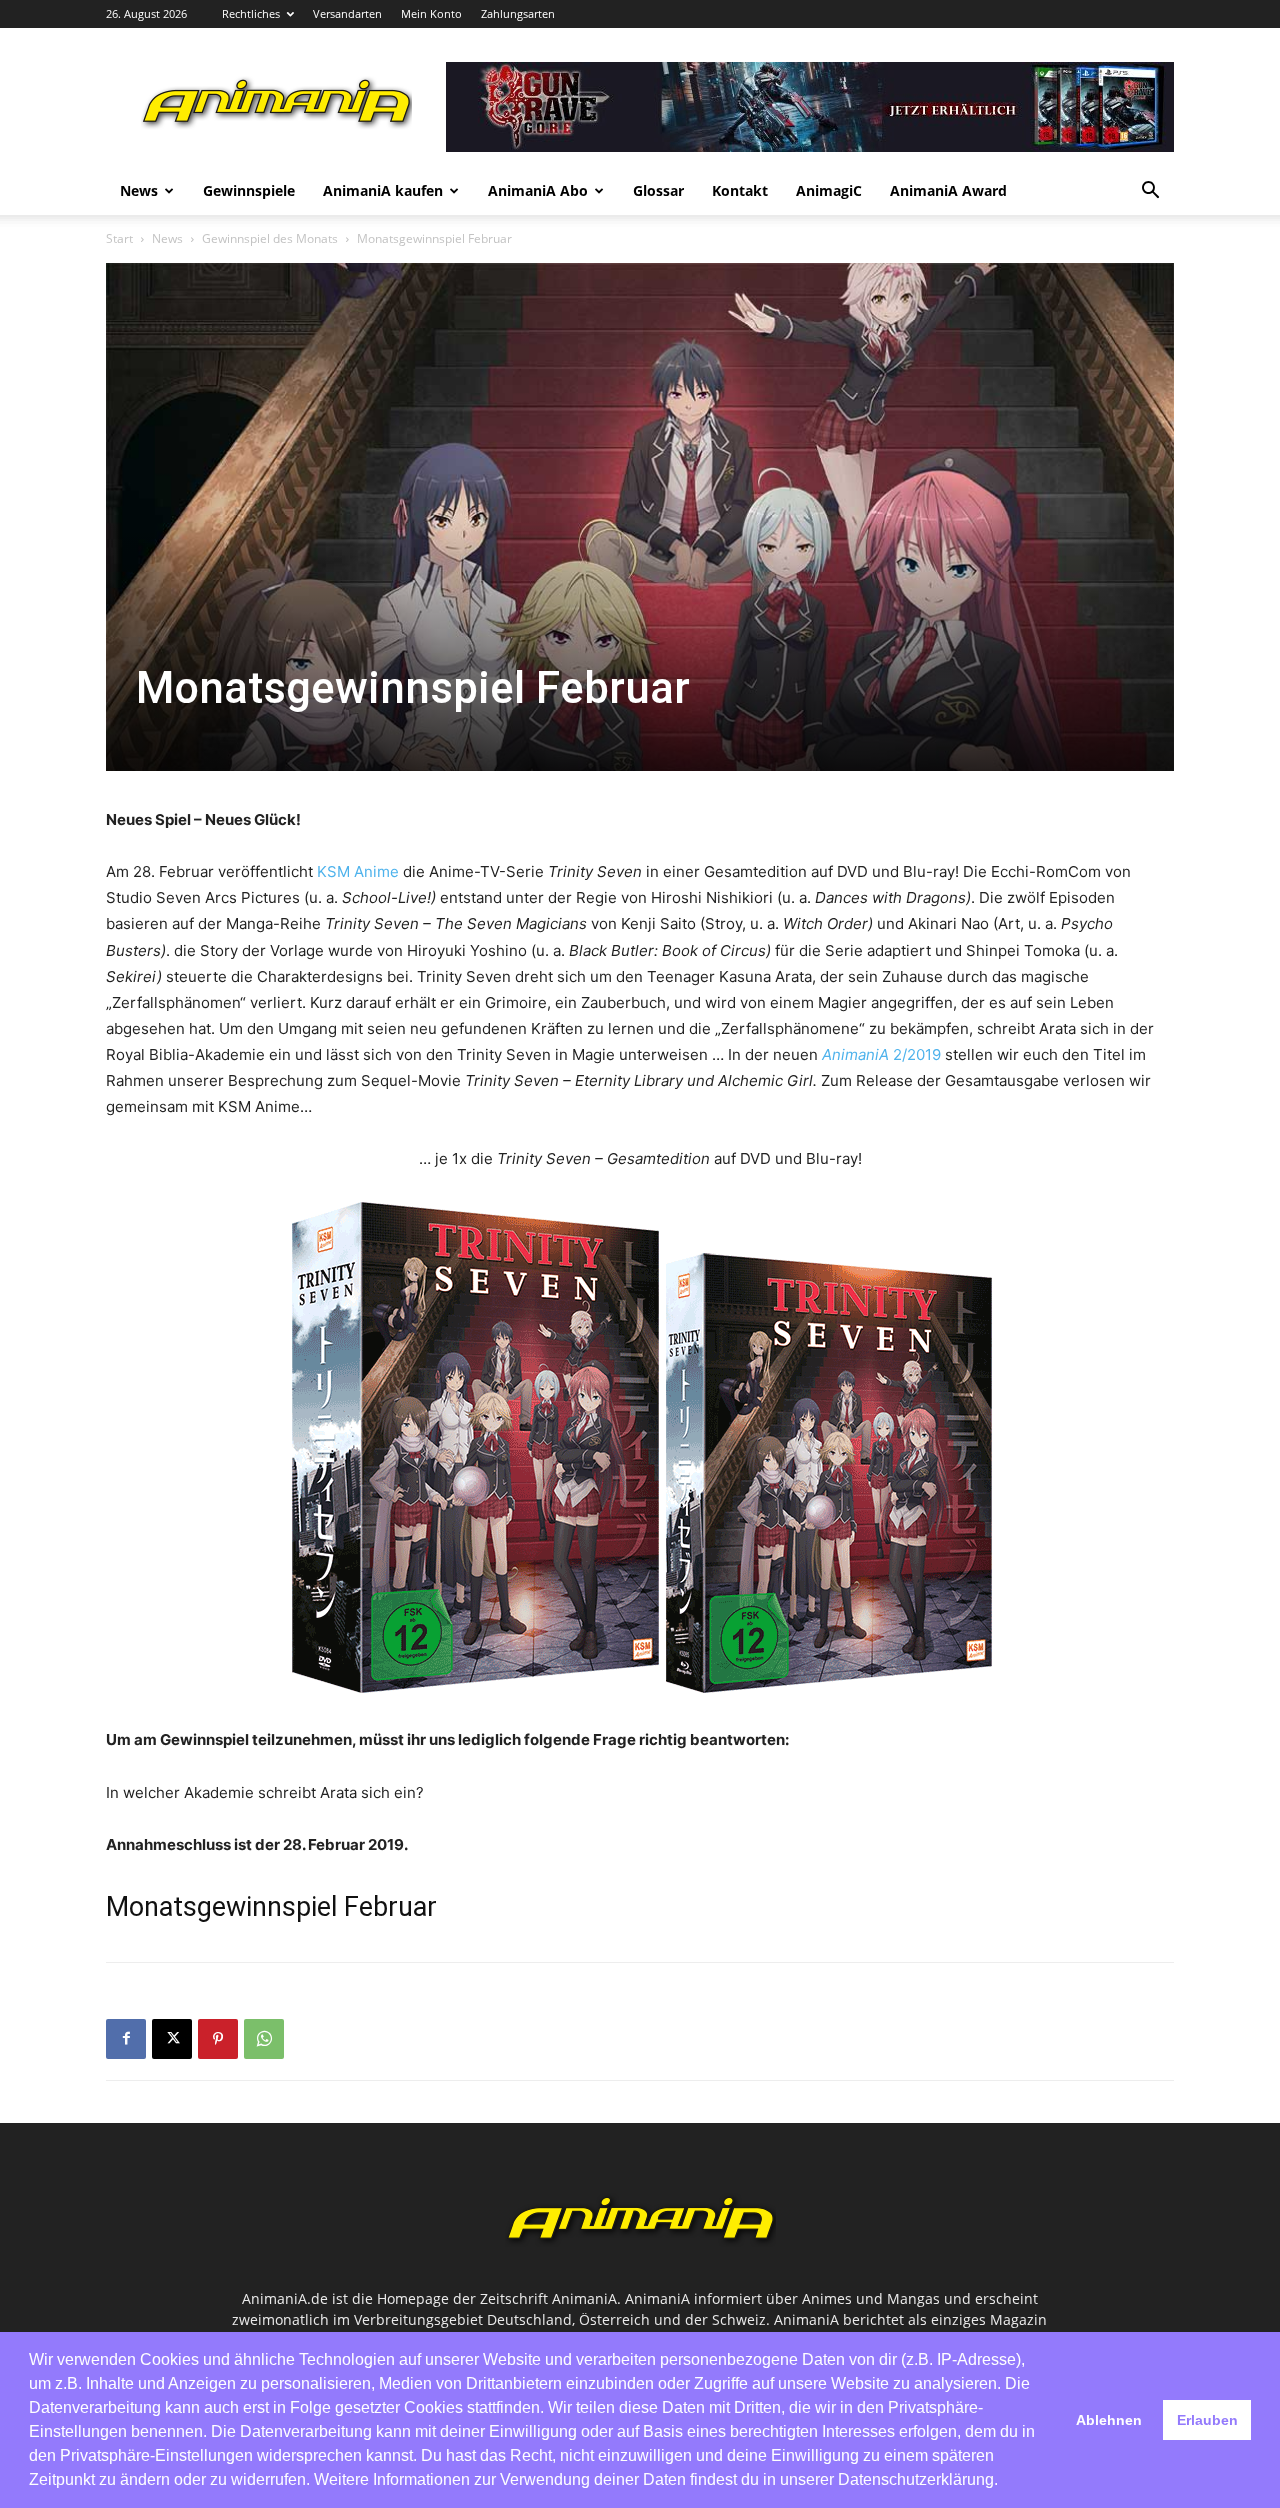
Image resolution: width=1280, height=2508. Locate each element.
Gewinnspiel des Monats (270, 238)
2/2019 (917, 1054)
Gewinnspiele (249, 190)
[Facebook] (126, 2039)
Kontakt (740, 190)
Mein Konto (431, 13)
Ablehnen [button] (1109, 2420)
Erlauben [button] (1207, 2420)
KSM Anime (358, 871)
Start (119, 238)
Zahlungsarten (518, 13)
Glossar (658, 190)
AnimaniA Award (948, 190)
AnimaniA (857, 1054)
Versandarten (347, 13)
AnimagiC (829, 190)
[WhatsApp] (264, 2039)
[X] (172, 2039)
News (139, 190)
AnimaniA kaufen (383, 190)
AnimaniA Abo (538, 190)
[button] (1150, 192)
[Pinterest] (218, 2039)
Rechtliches (251, 13)
